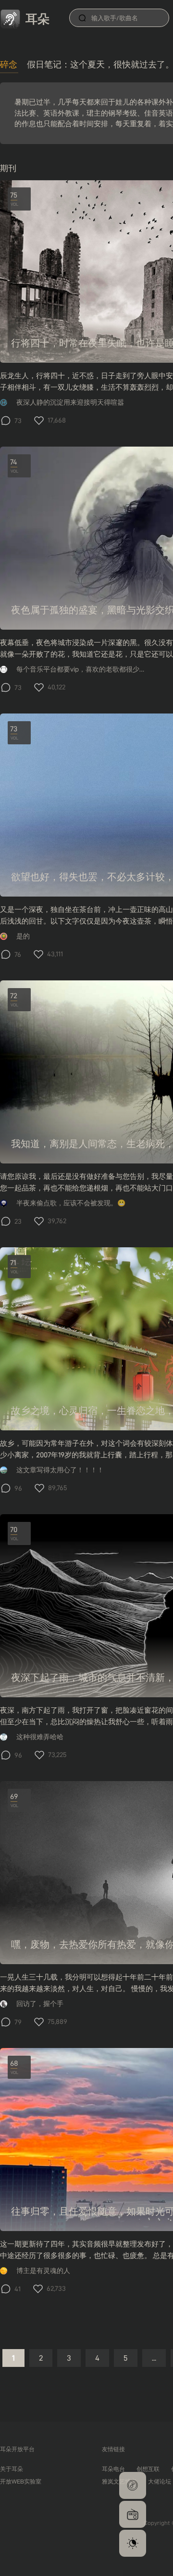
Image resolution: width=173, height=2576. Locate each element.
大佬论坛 (160, 2481)
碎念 (9, 64)
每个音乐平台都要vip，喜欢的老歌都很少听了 (81, 669)
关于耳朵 (12, 2469)
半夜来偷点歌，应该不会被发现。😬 (71, 1203)
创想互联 (148, 2469)
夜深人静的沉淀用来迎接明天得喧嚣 (70, 403)
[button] (133, 2485)
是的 (23, 936)
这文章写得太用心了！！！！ (60, 1470)
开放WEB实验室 (21, 2481)
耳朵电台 (113, 2469)
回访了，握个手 (40, 2004)
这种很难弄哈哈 (40, 1737)
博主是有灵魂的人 (43, 2271)
